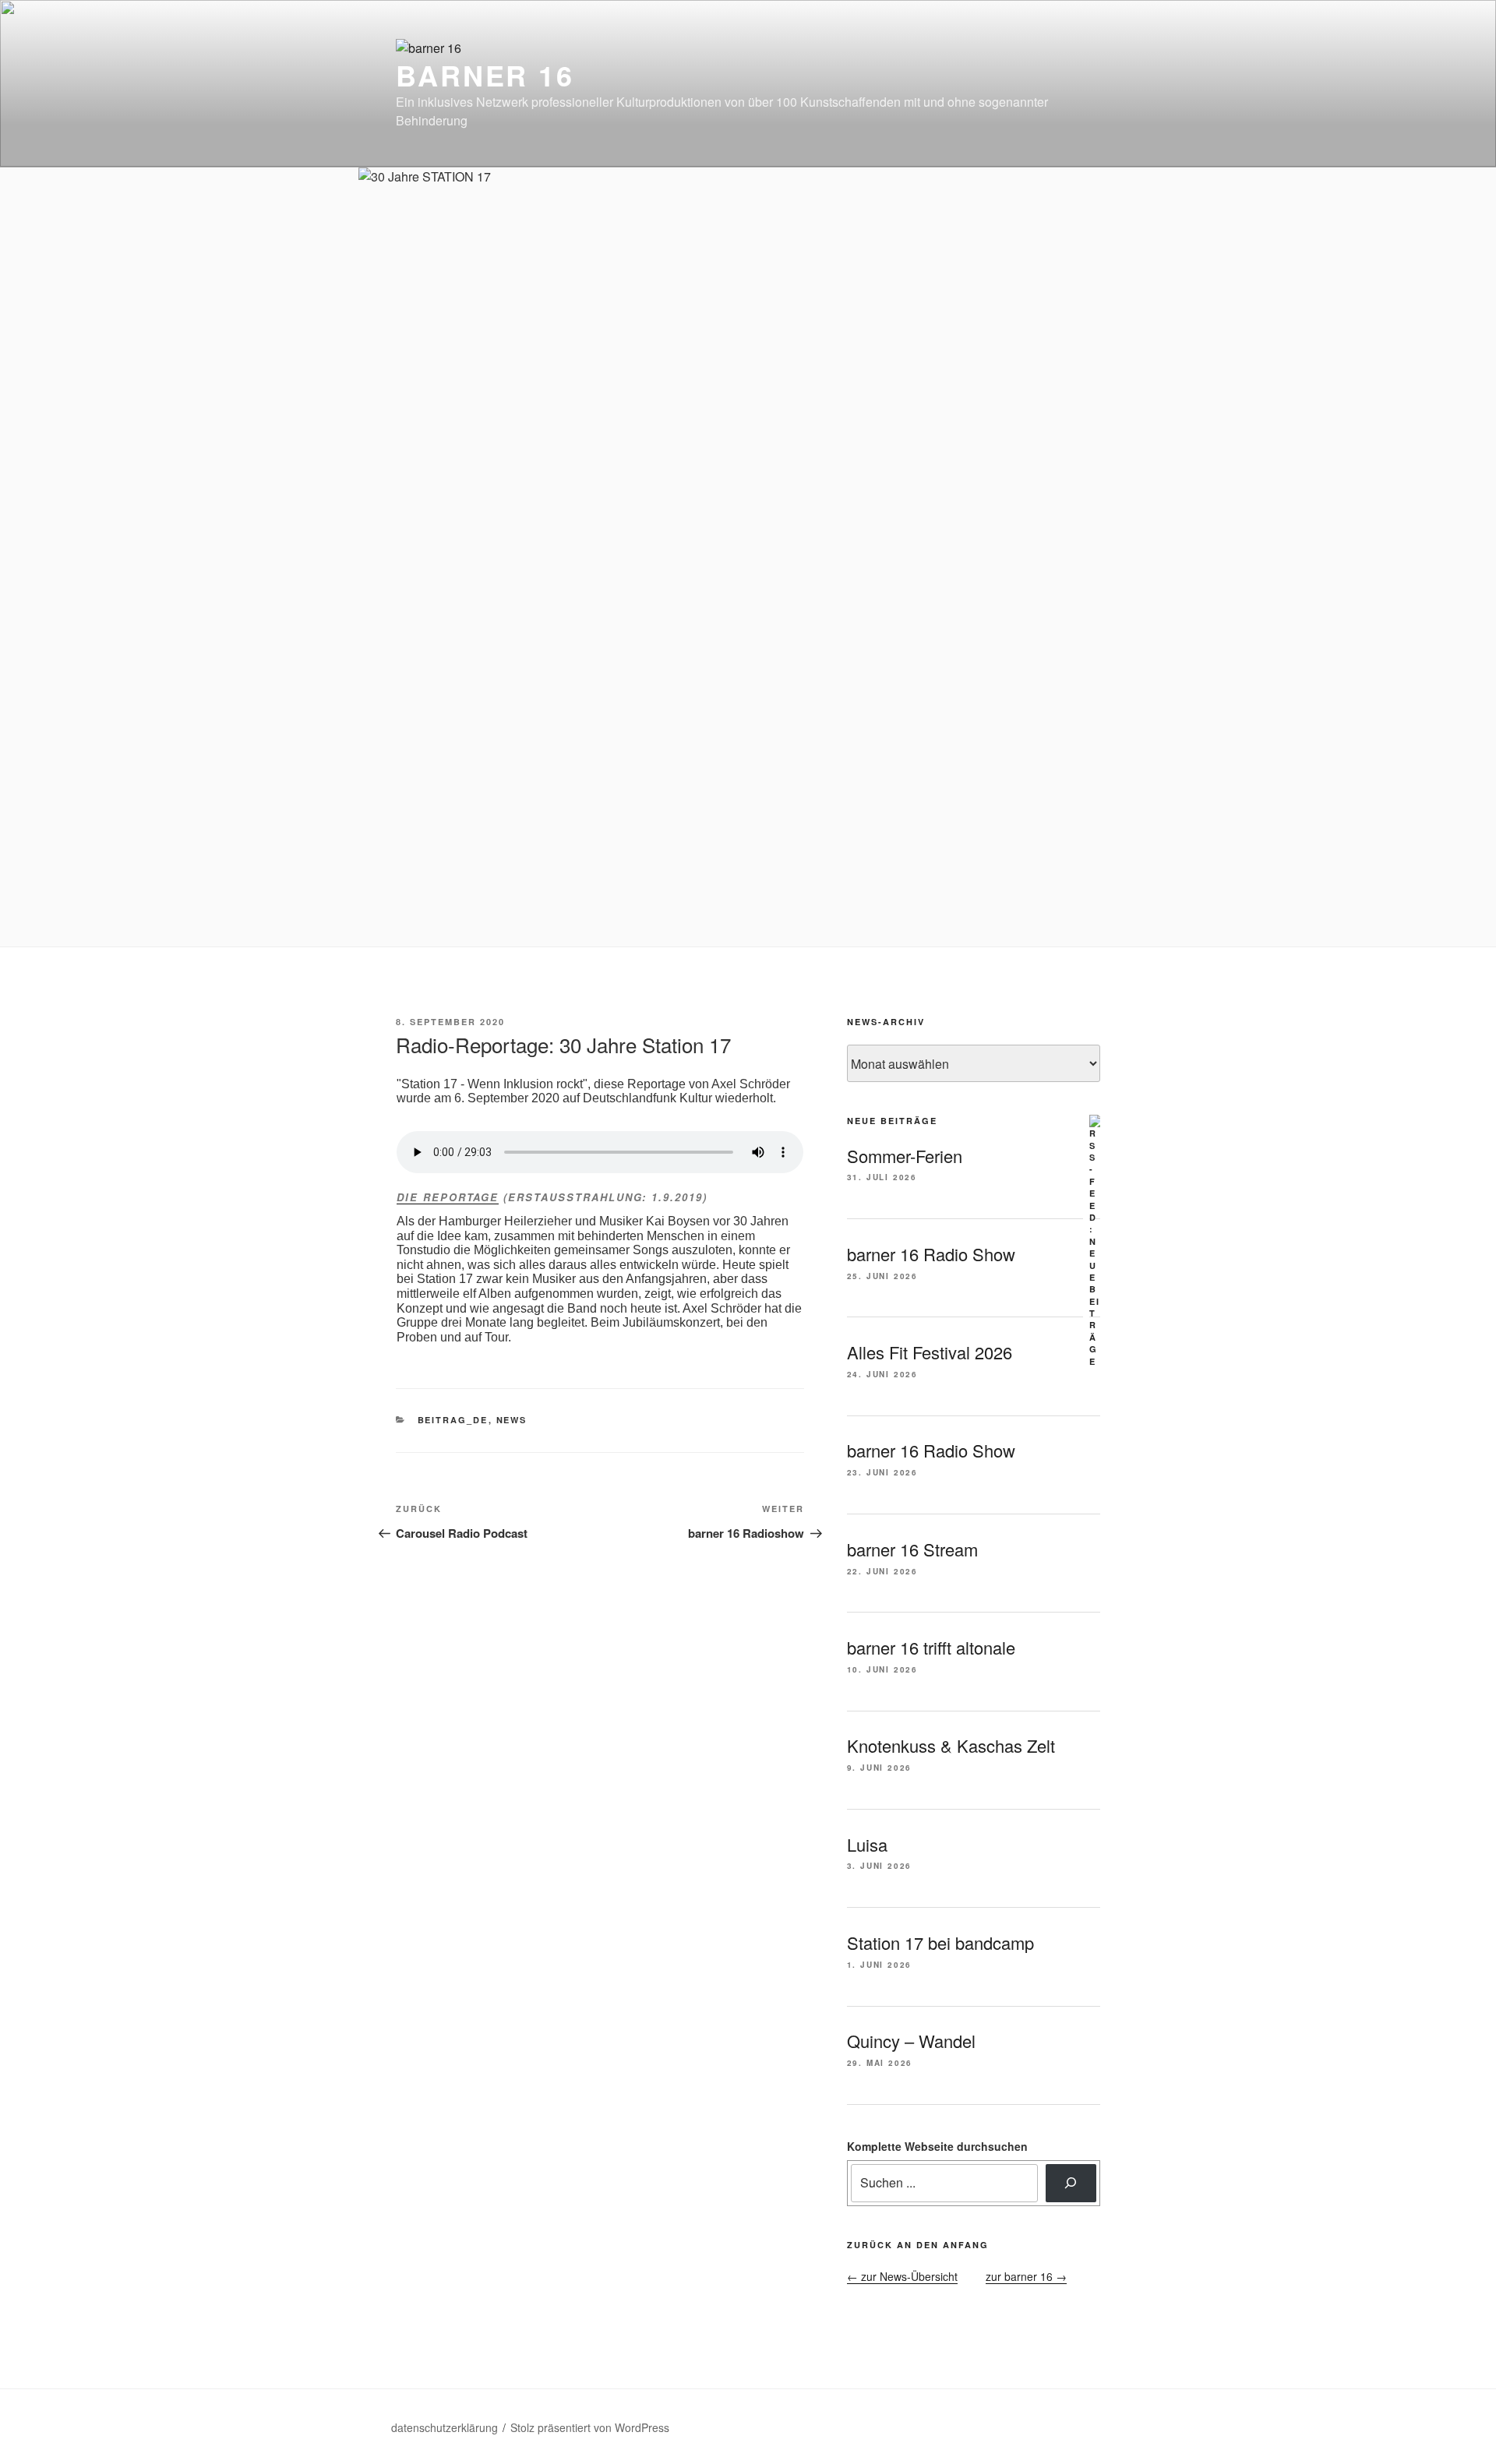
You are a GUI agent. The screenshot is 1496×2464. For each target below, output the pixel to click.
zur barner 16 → (1026, 2276)
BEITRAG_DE (453, 1420)
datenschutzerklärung (445, 2427)
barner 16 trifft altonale (931, 1647)
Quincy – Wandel (911, 2041)
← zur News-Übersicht (902, 2276)
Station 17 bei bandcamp (940, 1942)
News (512, 1420)
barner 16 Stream (912, 1549)
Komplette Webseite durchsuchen (937, 2146)
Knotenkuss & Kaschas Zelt (951, 1745)
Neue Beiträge (892, 1121)
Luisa (867, 1844)
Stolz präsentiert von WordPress (590, 2427)
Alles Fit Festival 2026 (930, 1352)
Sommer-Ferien (905, 1156)
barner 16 (485, 75)
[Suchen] (1071, 2183)
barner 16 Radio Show (931, 1254)
